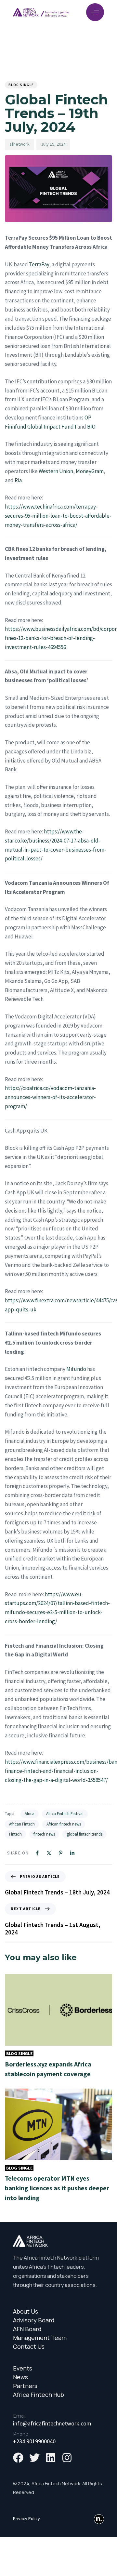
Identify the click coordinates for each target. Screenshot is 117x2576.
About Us (26, 2311)
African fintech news (64, 1824)
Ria (18, 480)
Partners (25, 2386)
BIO (91, 427)
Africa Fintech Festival (65, 1814)
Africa (30, 1814)
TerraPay (39, 264)
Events (23, 2368)
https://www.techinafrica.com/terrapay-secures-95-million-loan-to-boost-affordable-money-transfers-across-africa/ (58, 516)
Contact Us (29, 2347)
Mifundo (76, 1369)
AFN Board (27, 2329)
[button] (95, 12)
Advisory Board (34, 2320)
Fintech (15, 1834)
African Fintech (22, 1824)
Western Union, (57, 471)
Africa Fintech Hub (39, 2395)
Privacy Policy (26, 2518)
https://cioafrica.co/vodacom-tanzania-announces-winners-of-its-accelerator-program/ (50, 1097)
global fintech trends (84, 1834)
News (20, 2377)
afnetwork (19, 144)
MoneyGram (90, 471)
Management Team (40, 2338)
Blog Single (21, 85)
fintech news (44, 1834)
